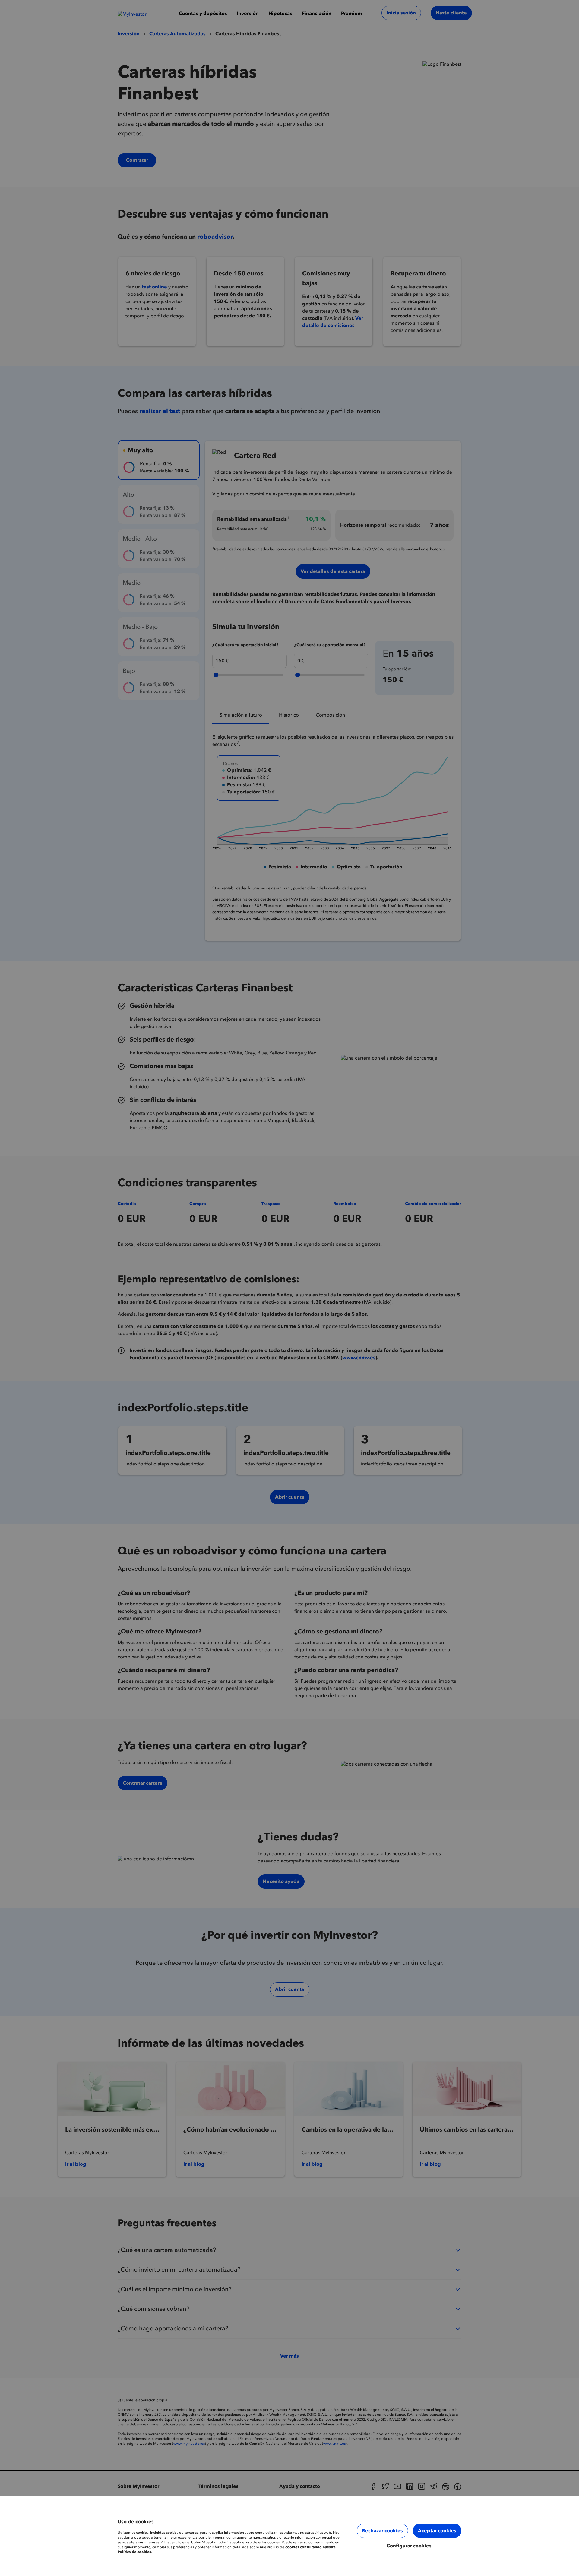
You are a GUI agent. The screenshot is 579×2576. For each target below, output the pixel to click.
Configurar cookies (409, 2546)
